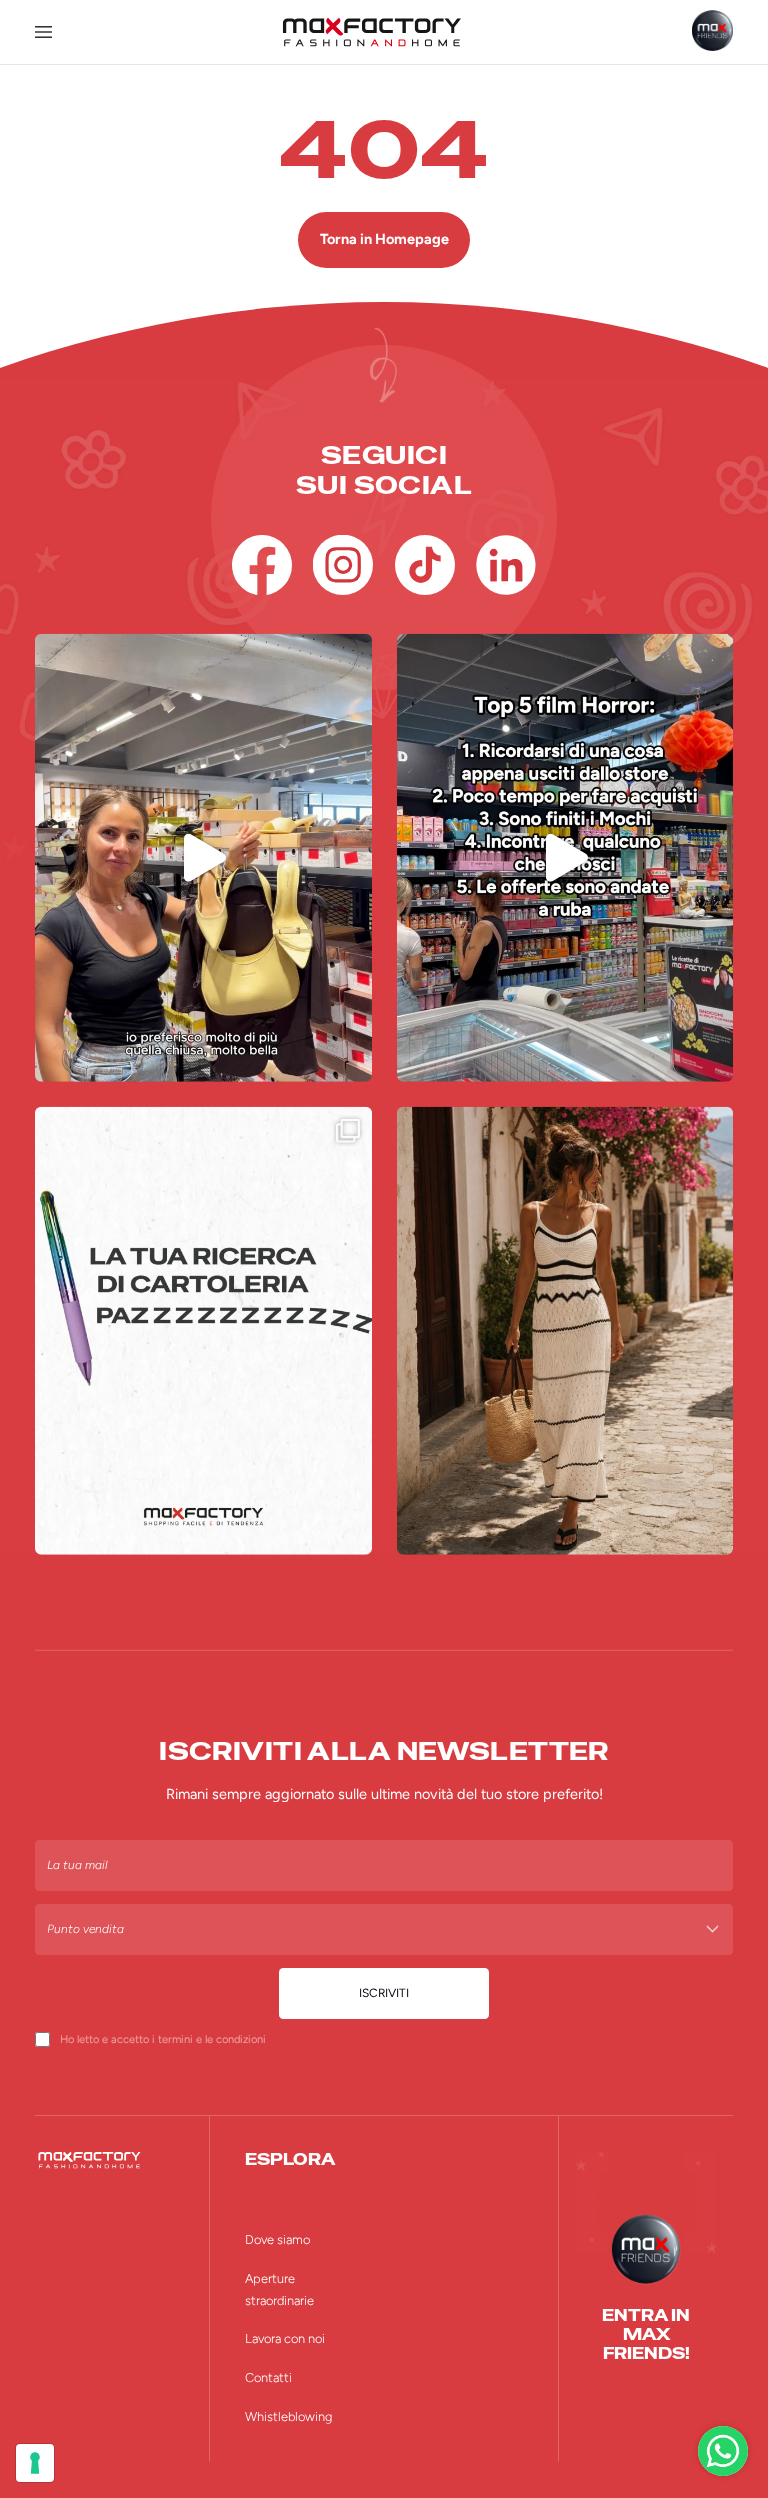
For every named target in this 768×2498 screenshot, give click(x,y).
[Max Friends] (712, 30)
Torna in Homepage (384, 239)
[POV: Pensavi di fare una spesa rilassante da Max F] (565, 858)
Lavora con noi (285, 2338)
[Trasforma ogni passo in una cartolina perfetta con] (565, 1331)
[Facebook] (262, 565)
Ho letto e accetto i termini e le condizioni (163, 2039)
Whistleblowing (288, 2416)
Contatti (268, 2377)
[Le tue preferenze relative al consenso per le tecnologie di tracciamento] (35, 2463)
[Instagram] (343, 565)
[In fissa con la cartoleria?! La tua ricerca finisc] (203, 1331)
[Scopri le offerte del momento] (723, 2451)
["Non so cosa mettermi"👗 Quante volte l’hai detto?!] (203, 858)
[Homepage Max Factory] (371, 32)
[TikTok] (425, 565)
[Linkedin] (506, 565)
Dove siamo (277, 2239)
